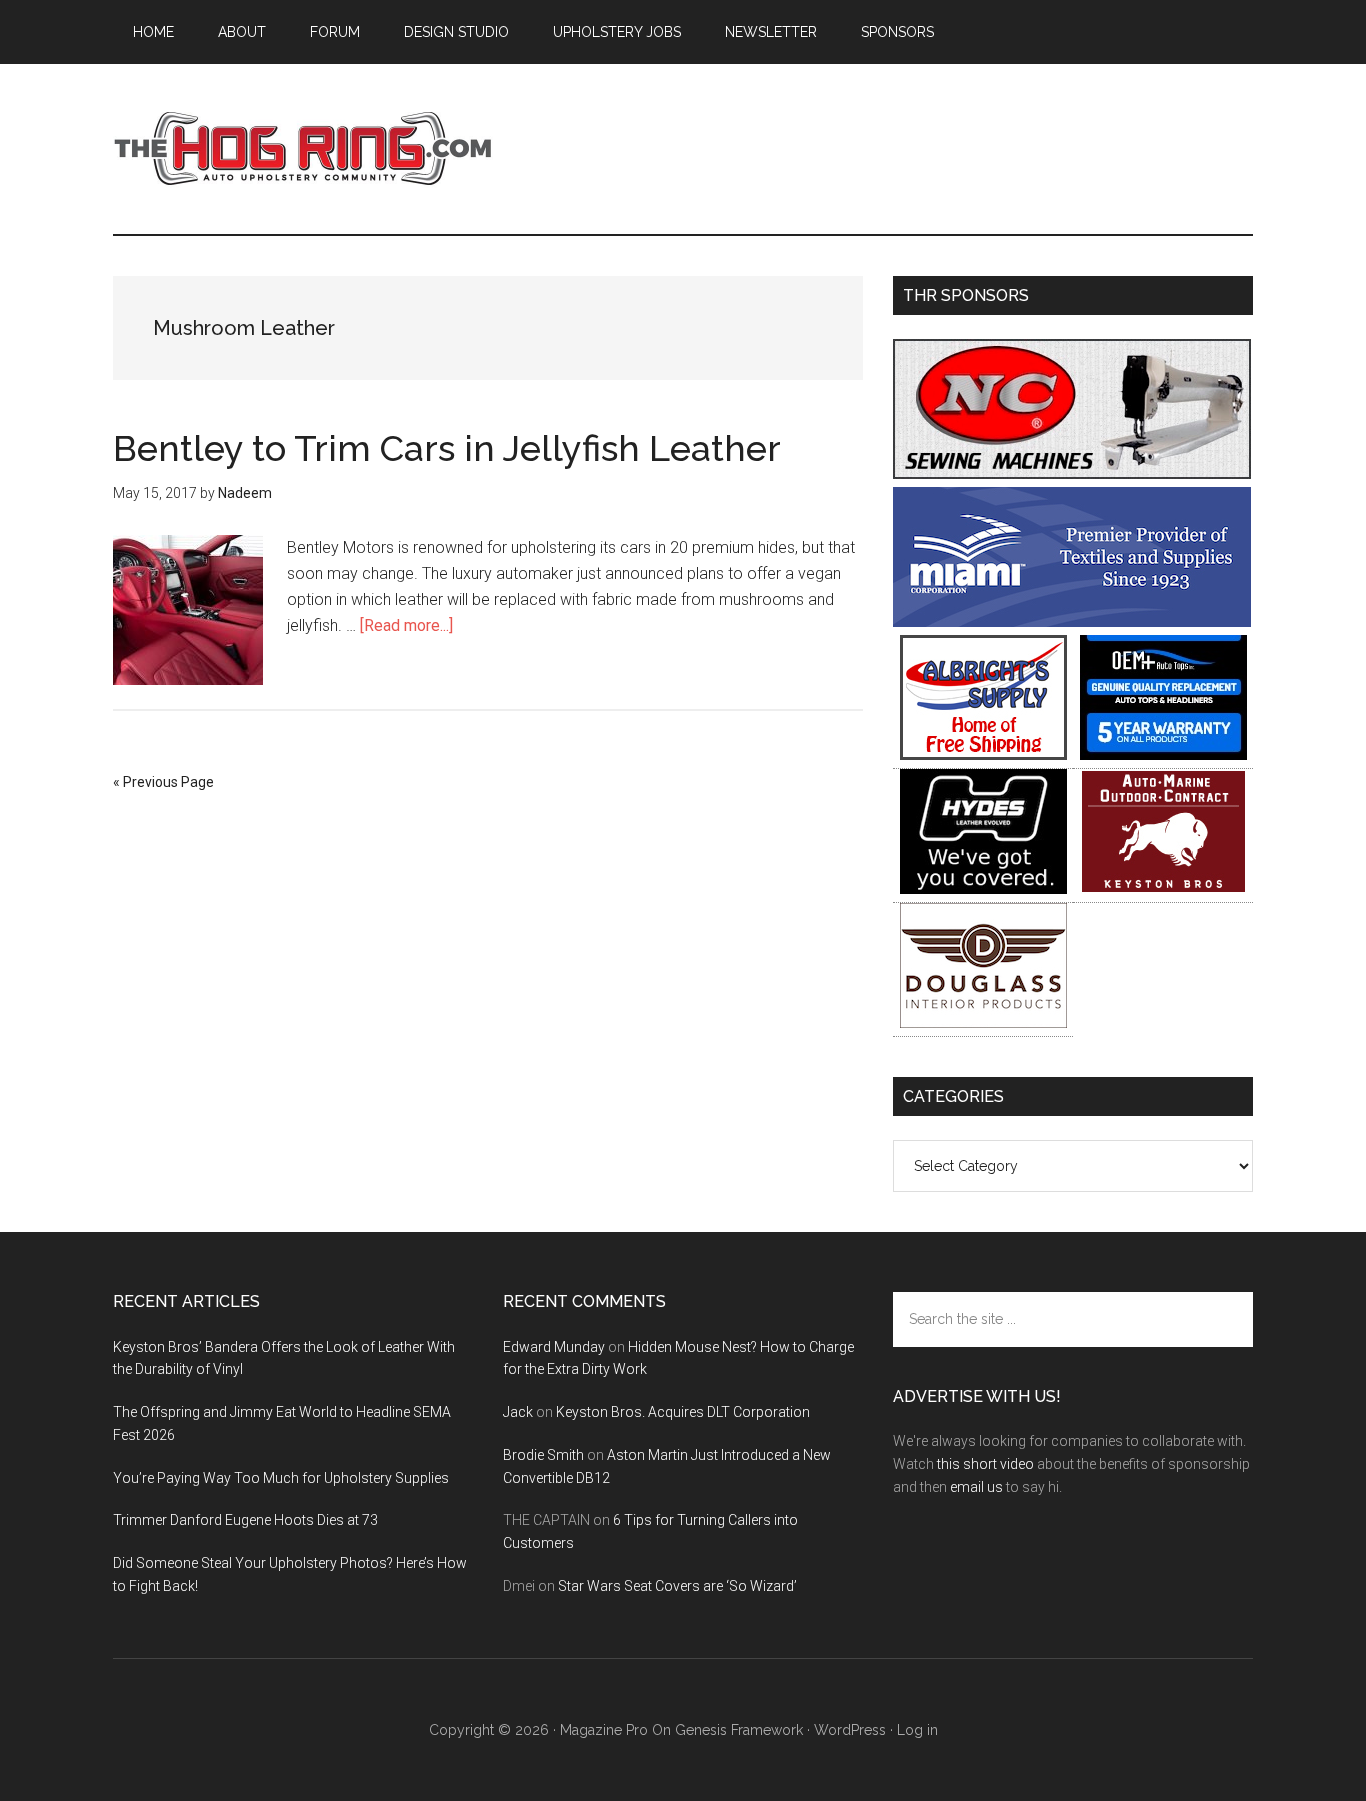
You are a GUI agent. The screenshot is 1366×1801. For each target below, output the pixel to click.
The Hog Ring (303, 149)
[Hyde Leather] (983, 888)
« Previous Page (163, 782)
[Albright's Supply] (983, 754)
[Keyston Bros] (1163, 888)
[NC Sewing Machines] (1072, 473)
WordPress (850, 1730)
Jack (518, 1412)
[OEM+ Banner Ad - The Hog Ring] (1163, 754)
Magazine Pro (604, 1730)
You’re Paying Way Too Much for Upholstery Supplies (281, 1478)
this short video (985, 1464)
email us (976, 1487)
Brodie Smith (543, 1455)
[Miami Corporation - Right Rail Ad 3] (1072, 621)
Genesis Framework (739, 1730)
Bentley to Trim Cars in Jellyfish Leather (447, 448)
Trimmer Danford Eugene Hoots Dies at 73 (245, 1520)
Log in (917, 1730)
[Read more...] (406, 625)
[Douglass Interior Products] (983, 1022)
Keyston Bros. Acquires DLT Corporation (683, 1412)
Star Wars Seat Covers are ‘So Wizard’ (677, 1586)
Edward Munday (554, 1347)
